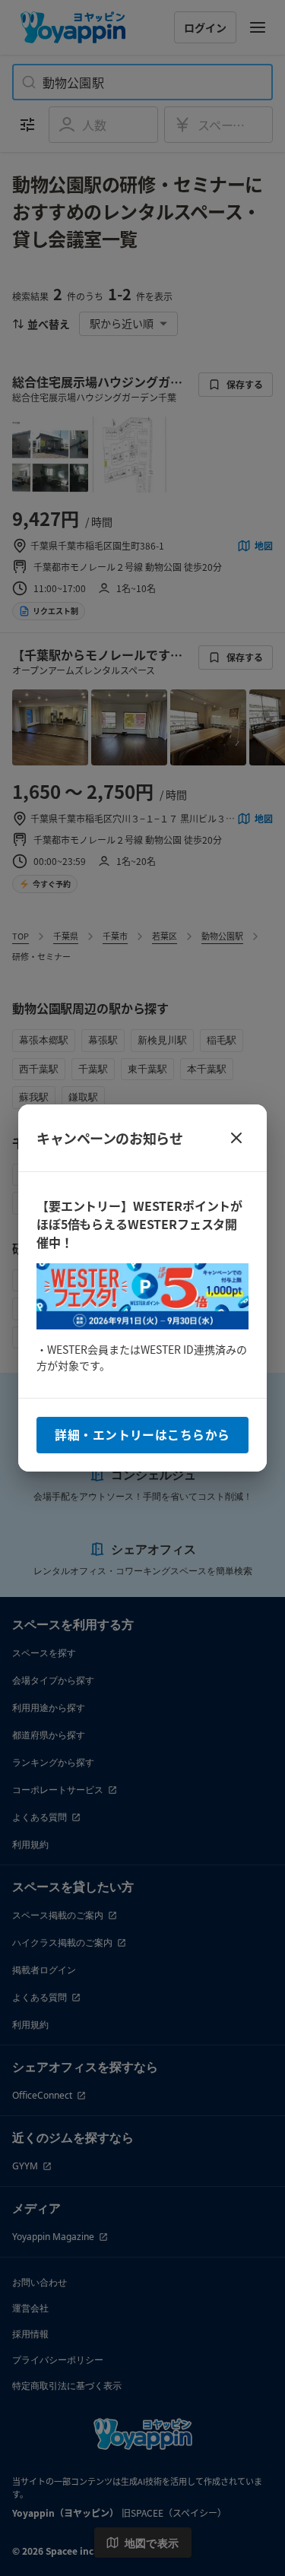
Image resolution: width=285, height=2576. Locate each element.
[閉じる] (236, 1138)
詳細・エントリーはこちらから (142, 1435)
